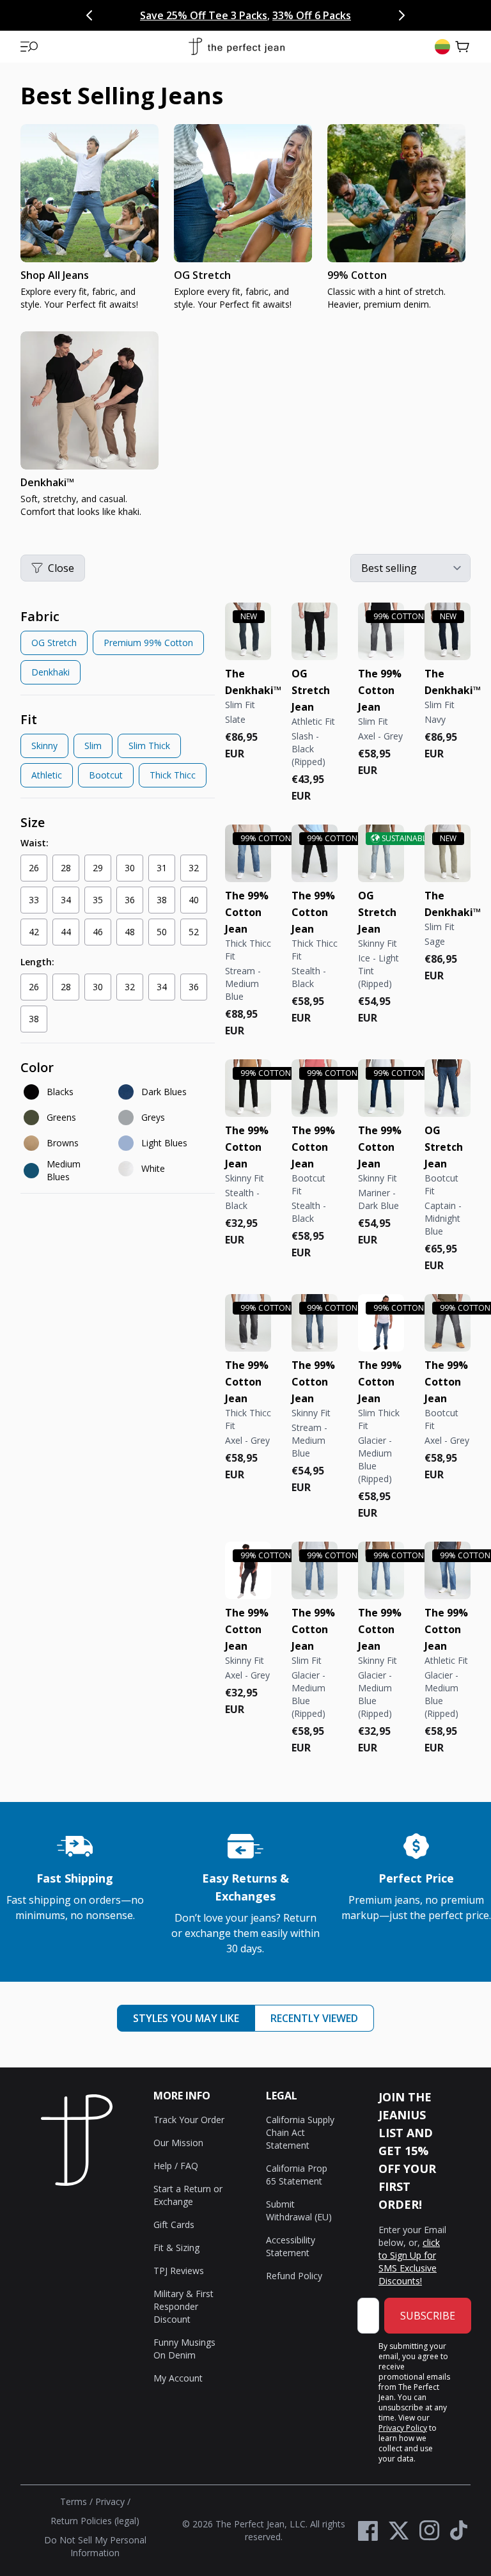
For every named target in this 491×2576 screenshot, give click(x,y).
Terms (74, 2501)
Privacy (110, 2501)
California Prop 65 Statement (297, 2175)
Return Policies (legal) (95, 2521)
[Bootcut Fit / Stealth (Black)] (315, 1088)
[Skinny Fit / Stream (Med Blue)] (315, 1323)
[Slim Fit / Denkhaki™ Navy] (448, 631)
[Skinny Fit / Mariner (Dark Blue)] (381, 1088)
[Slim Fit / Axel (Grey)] (381, 631)
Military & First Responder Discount (183, 2306)
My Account (178, 2378)
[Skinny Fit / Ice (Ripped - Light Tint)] (381, 853)
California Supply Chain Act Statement (300, 2132)
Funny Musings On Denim (184, 2349)
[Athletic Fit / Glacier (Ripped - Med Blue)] (448, 1570)
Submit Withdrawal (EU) (299, 2210)
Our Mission (178, 2143)
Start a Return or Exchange (188, 2195)
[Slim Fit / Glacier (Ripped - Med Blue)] (315, 1570)
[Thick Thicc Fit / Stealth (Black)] (315, 853)
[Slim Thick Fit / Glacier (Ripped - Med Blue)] (381, 1323)
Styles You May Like (186, 2018)
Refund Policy (294, 2276)
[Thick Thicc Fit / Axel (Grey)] (248, 1323)
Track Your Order (189, 2120)
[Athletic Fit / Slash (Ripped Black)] (315, 631)
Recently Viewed (314, 2018)
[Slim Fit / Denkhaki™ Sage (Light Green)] (448, 853)
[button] (29, 47)
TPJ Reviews (179, 2271)
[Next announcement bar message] (401, 15)
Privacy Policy (403, 2428)
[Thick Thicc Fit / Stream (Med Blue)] (248, 853)
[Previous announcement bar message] (90, 15)
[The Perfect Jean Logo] (237, 47)
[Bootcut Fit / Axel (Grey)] (448, 1323)
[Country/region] (442, 47)
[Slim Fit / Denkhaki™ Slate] (248, 631)
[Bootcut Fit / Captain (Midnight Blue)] (448, 1088)
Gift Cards (174, 2224)
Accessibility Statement (291, 2246)
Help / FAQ (176, 2166)
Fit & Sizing (176, 2248)
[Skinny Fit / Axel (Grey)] (248, 1570)
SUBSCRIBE (428, 2316)
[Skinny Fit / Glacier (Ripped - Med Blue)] (381, 1570)
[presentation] (245, 326)
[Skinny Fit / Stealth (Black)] (248, 1088)
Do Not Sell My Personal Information (95, 2546)
